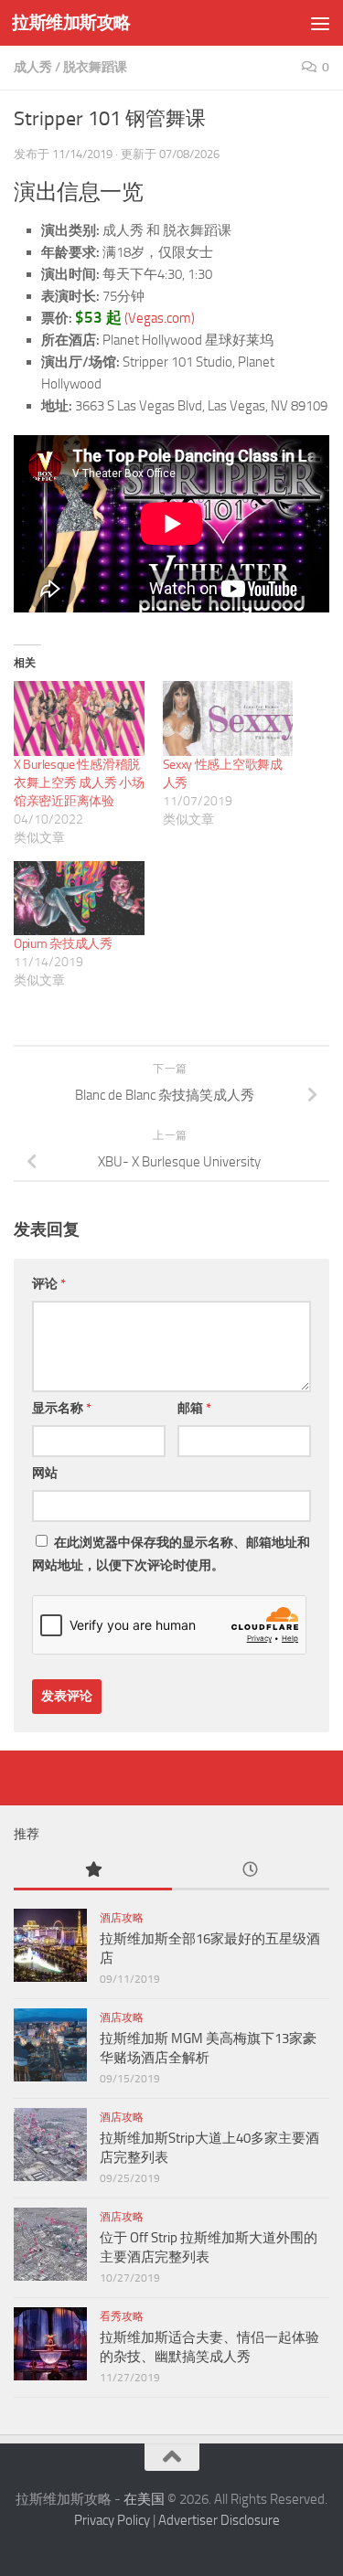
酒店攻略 (122, 1918)
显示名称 (62, 1408)
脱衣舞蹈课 (95, 67)
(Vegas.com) (160, 318)
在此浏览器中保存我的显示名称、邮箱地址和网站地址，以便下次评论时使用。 (171, 1554)
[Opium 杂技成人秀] (79, 898)
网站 (45, 1473)
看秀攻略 (122, 2316)
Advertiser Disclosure (219, 2520)
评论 (49, 1284)
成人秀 (33, 67)
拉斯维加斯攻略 (71, 22)
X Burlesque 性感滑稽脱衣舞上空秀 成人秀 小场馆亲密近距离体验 (79, 783)
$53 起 (98, 318)
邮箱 (194, 1408)
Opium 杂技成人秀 (63, 944)
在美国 (144, 2499)
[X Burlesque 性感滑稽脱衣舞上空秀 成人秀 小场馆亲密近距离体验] (79, 718)
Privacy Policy (112, 2520)
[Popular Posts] (93, 1871)
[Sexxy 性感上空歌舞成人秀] (228, 718)
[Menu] (320, 23)
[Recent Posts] (251, 1871)
